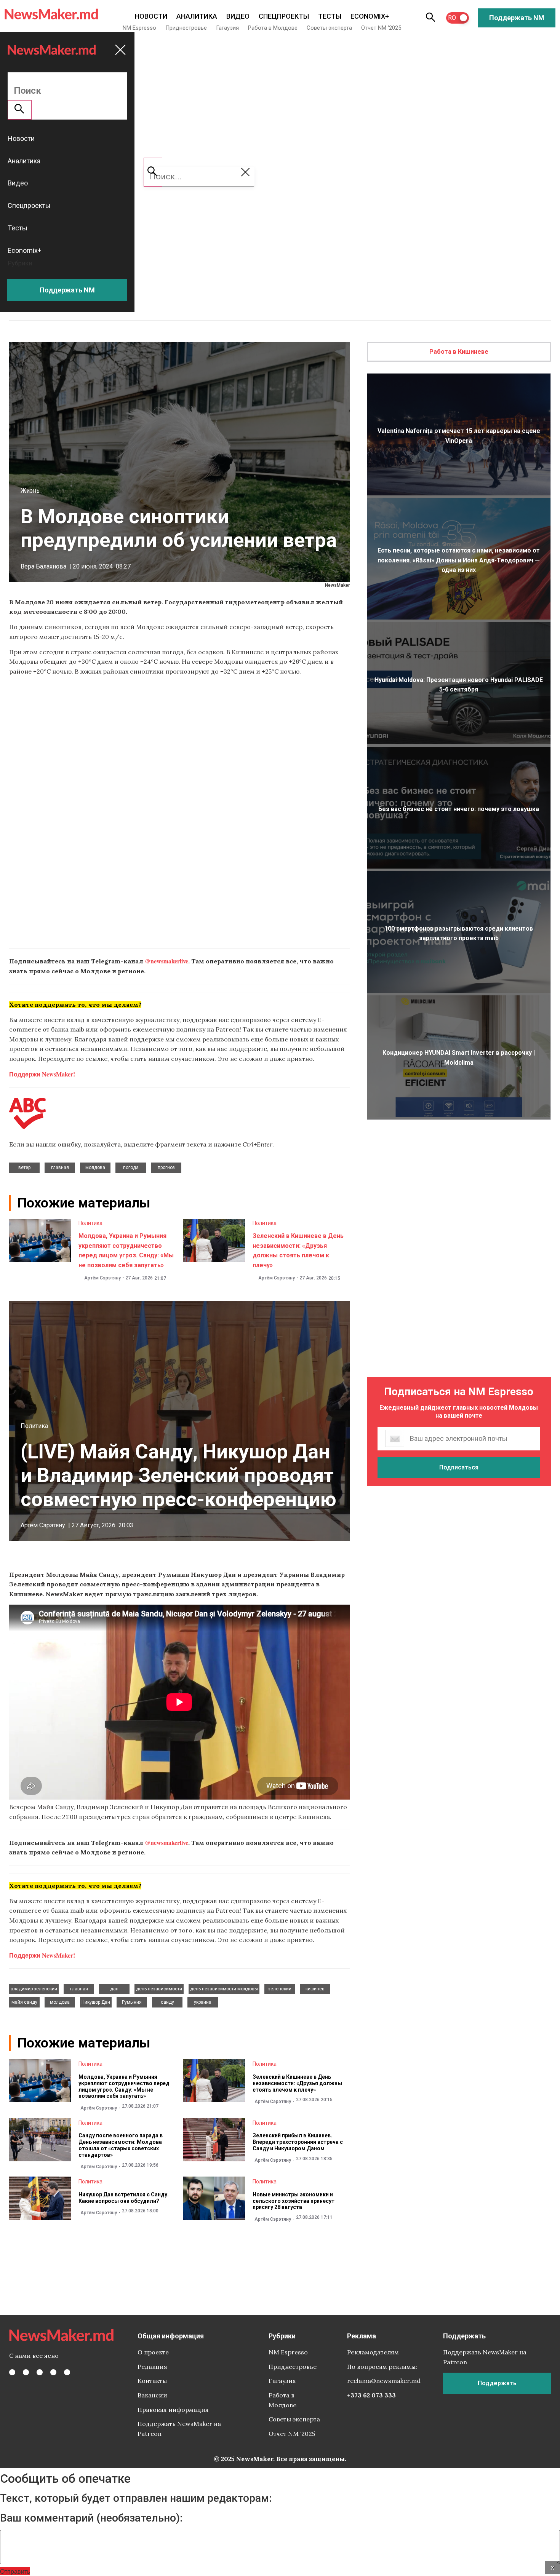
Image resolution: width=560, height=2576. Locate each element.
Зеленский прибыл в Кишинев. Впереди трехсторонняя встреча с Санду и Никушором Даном (298, 2142)
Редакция (152, 2367)
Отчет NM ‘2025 (381, 28)
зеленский (280, 1989)
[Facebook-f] (12, 2372)
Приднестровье (186, 28)
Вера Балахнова (43, 566)
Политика (90, 1223)
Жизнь (30, 491)
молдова (95, 1167)
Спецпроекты (284, 16)
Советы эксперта (329, 28)
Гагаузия (227, 28)
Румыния (132, 2002)
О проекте (153, 2352)
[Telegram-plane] (67, 2372)
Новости (151, 16)
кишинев (315, 1989)
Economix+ (370, 16)
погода (131, 1167)
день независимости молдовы (224, 1989)
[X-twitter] (26, 2372)
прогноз (166, 1167)
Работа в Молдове (273, 28)
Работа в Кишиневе (459, 352)
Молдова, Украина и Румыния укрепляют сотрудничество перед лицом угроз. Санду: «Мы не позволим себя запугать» (124, 2086)
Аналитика (197, 16)
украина (203, 2002)
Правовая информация (173, 2410)
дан (114, 1989)
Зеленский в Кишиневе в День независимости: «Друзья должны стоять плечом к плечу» (297, 2083)
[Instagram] (40, 2372)
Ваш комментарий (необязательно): (91, 2518)
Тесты (330, 16)
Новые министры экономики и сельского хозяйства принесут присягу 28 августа (294, 2201)
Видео (238, 16)
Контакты (152, 2381)
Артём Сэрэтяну (102, 1278)
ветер (24, 1167)
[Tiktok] (53, 2372)
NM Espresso (139, 28)
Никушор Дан (96, 2002)
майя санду (24, 2002)
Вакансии (152, 2395)
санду (167, 2002)
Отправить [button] (15, 2571)
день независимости (159, 1989)
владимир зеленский (34, 1989)
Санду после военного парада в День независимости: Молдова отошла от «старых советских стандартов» (121, 2145)
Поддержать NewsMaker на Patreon (179, 2429)
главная (60, 1167)
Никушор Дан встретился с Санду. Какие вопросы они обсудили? (124, 2198)
